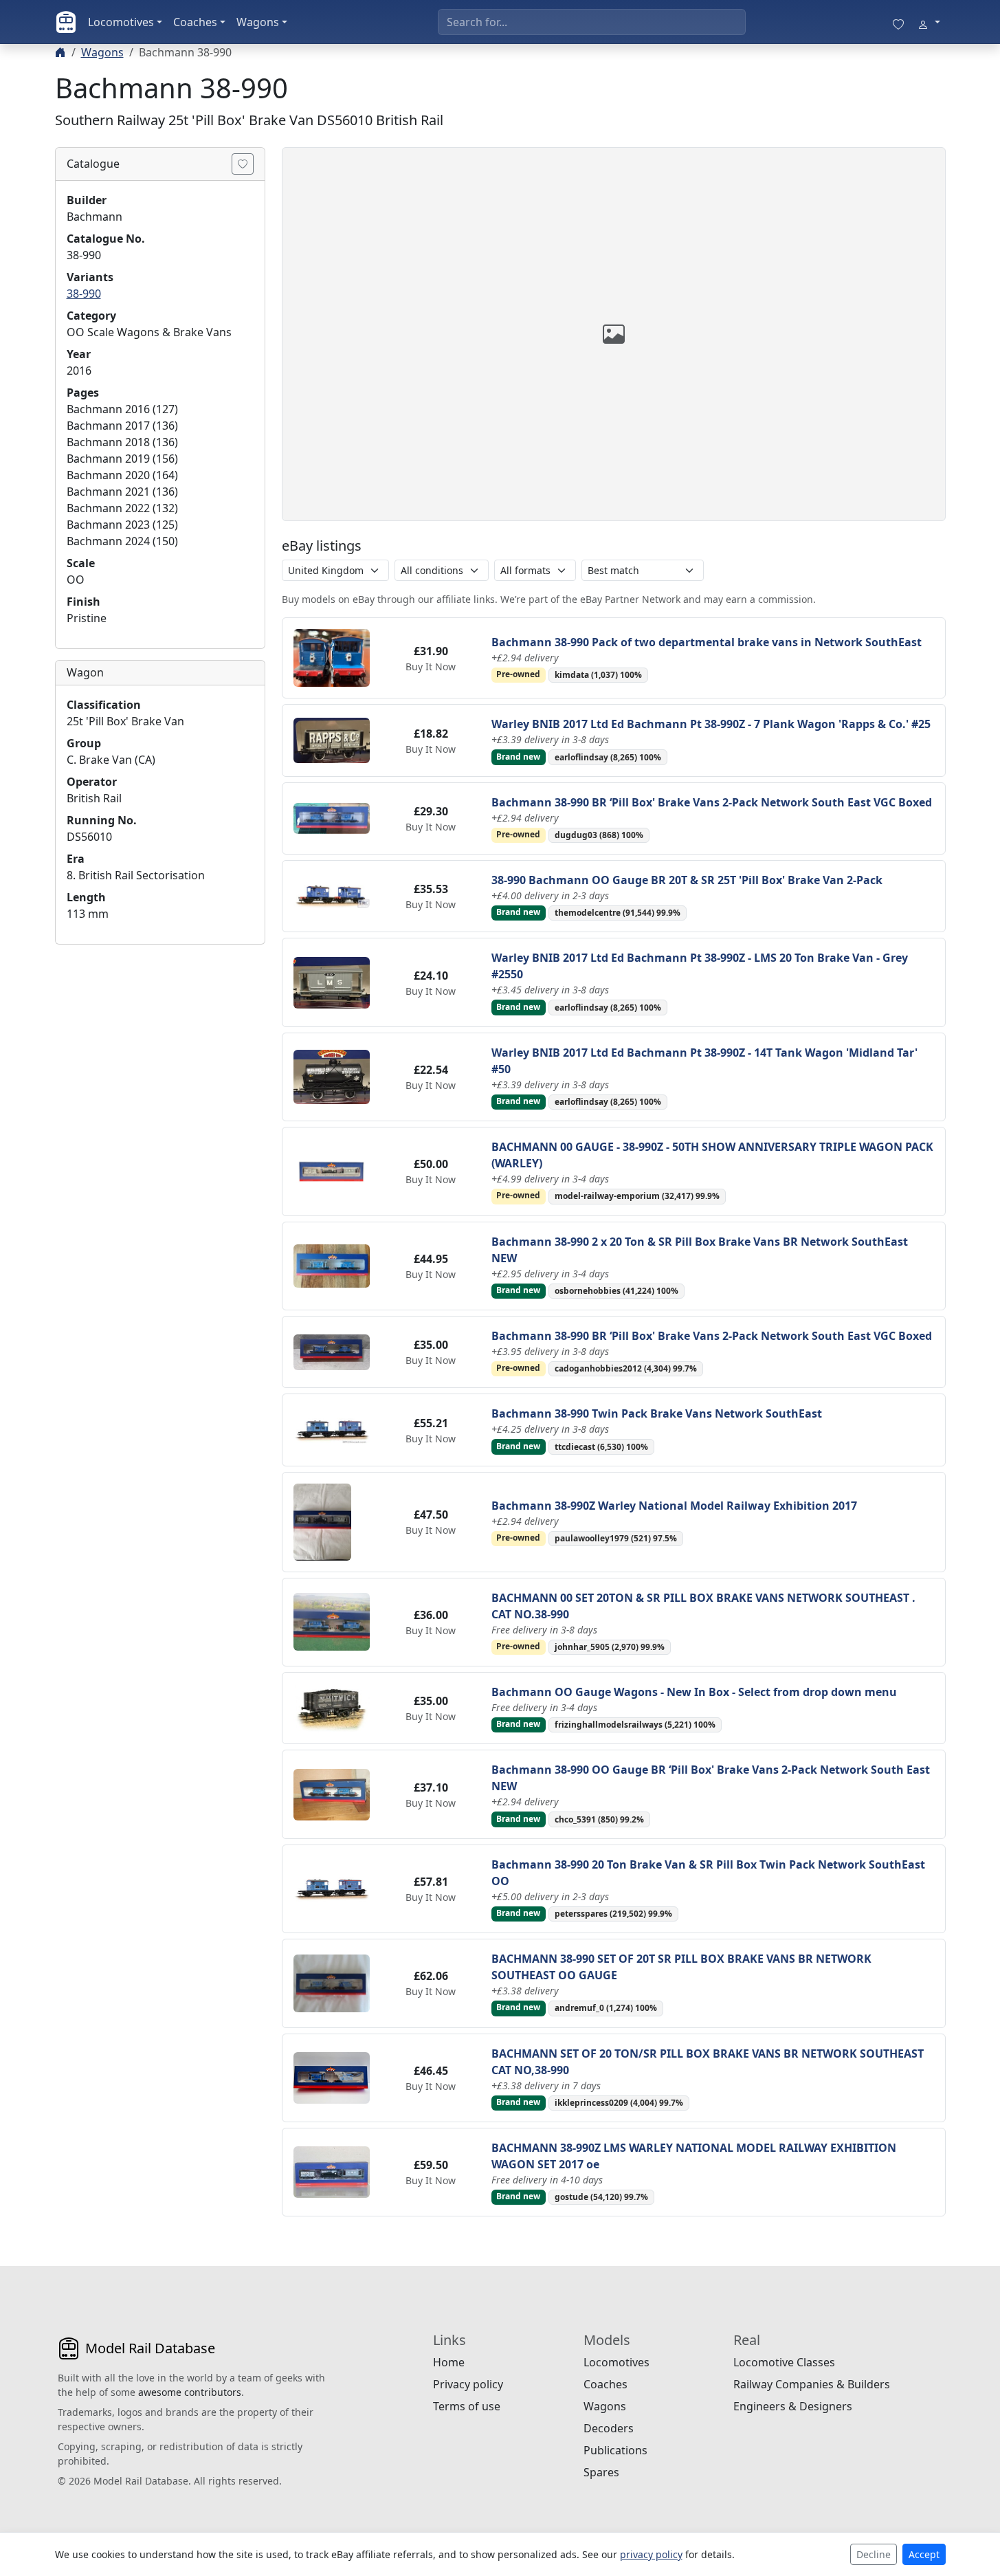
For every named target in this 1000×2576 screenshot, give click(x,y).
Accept (924, 2554)
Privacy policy (468, 2384)
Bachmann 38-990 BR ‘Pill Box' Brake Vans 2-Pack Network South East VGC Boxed (712, 802)
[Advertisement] (160, 1042)
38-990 (84, 294)
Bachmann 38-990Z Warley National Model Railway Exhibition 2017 (674, 1506)
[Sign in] (929, 22)
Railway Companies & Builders (812, 2384)
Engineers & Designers (793, 2406)
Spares (601, 2472)
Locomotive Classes (784, 2362)
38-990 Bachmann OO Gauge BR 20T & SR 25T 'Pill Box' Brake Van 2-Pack (687, 880)
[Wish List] (898, 22)
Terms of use (467, 2406)
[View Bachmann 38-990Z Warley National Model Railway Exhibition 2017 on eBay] (322, 1521)
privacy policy (651, 2554)
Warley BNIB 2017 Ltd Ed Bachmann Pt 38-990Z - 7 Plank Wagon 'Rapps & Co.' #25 (711, 724)
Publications (615, 2450)
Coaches (195, 22)
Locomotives (121, 22)
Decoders (609, 2428)
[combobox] (592, 22)
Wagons (258, 22)
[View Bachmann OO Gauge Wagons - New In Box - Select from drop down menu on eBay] (332, 1707)
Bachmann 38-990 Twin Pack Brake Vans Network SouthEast (657, 1413)
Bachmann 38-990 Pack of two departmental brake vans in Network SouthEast (707, 642)
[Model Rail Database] (66, 22)
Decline (874, 2554)
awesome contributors (190, 2392)
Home (449, 2362)
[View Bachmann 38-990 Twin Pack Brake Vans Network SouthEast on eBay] (332, 1429)
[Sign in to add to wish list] (243, 164)
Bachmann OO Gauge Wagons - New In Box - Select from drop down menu (694, 1692)
